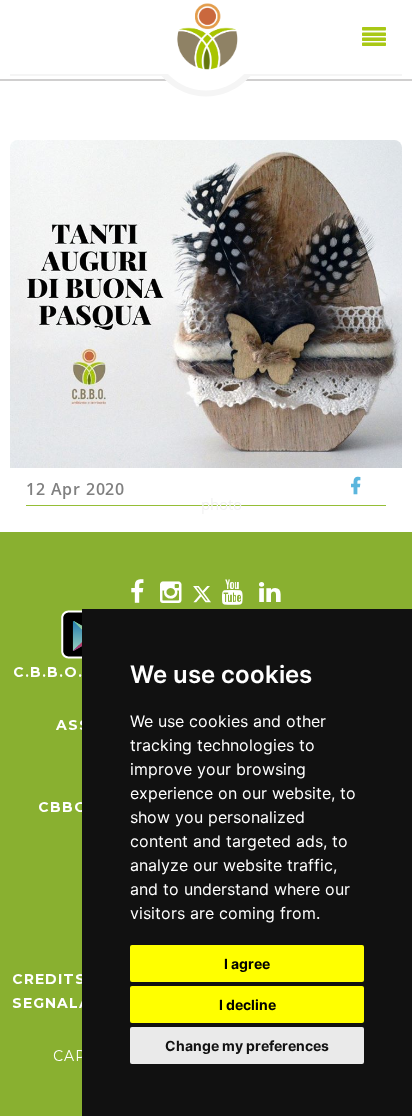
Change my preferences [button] (247, 1045)
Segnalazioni (75, 1003)
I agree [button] (247, 963)
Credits (49, 979)
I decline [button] (247, 1004)
